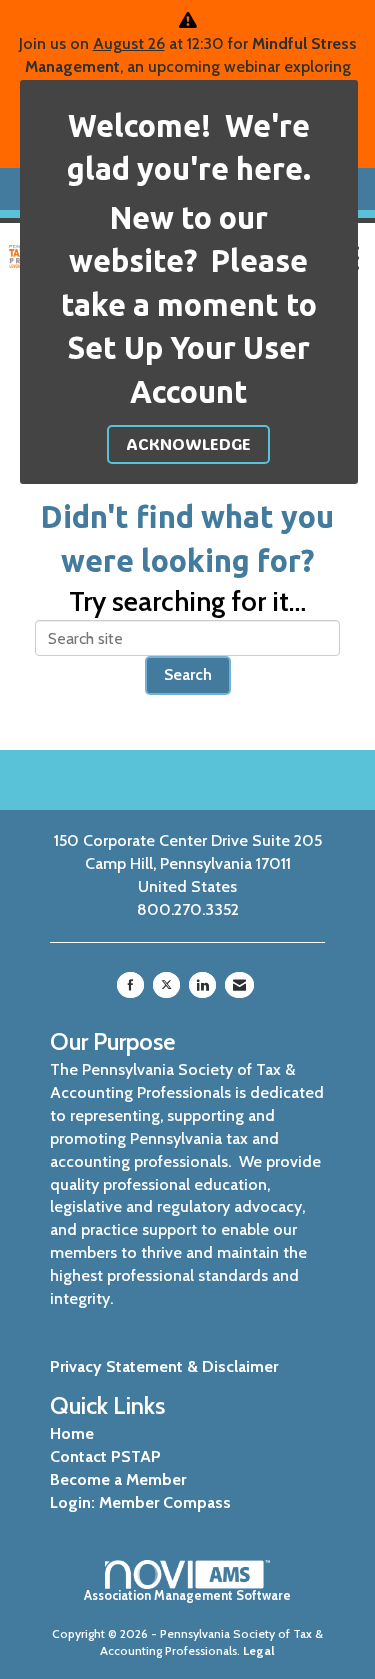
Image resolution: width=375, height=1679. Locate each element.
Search (188, 674)
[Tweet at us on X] (166, 985)
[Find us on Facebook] (130, 985)
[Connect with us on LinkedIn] (202, 985)
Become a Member (118, 1479)
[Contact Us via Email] (239, 985)
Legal (259, 1650)
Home (72, 1433)
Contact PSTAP (105, 1456)
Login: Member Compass (140, 1502)
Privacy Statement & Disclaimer (164, 1366)
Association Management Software (187, 1595)
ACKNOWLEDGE (188, 443)
